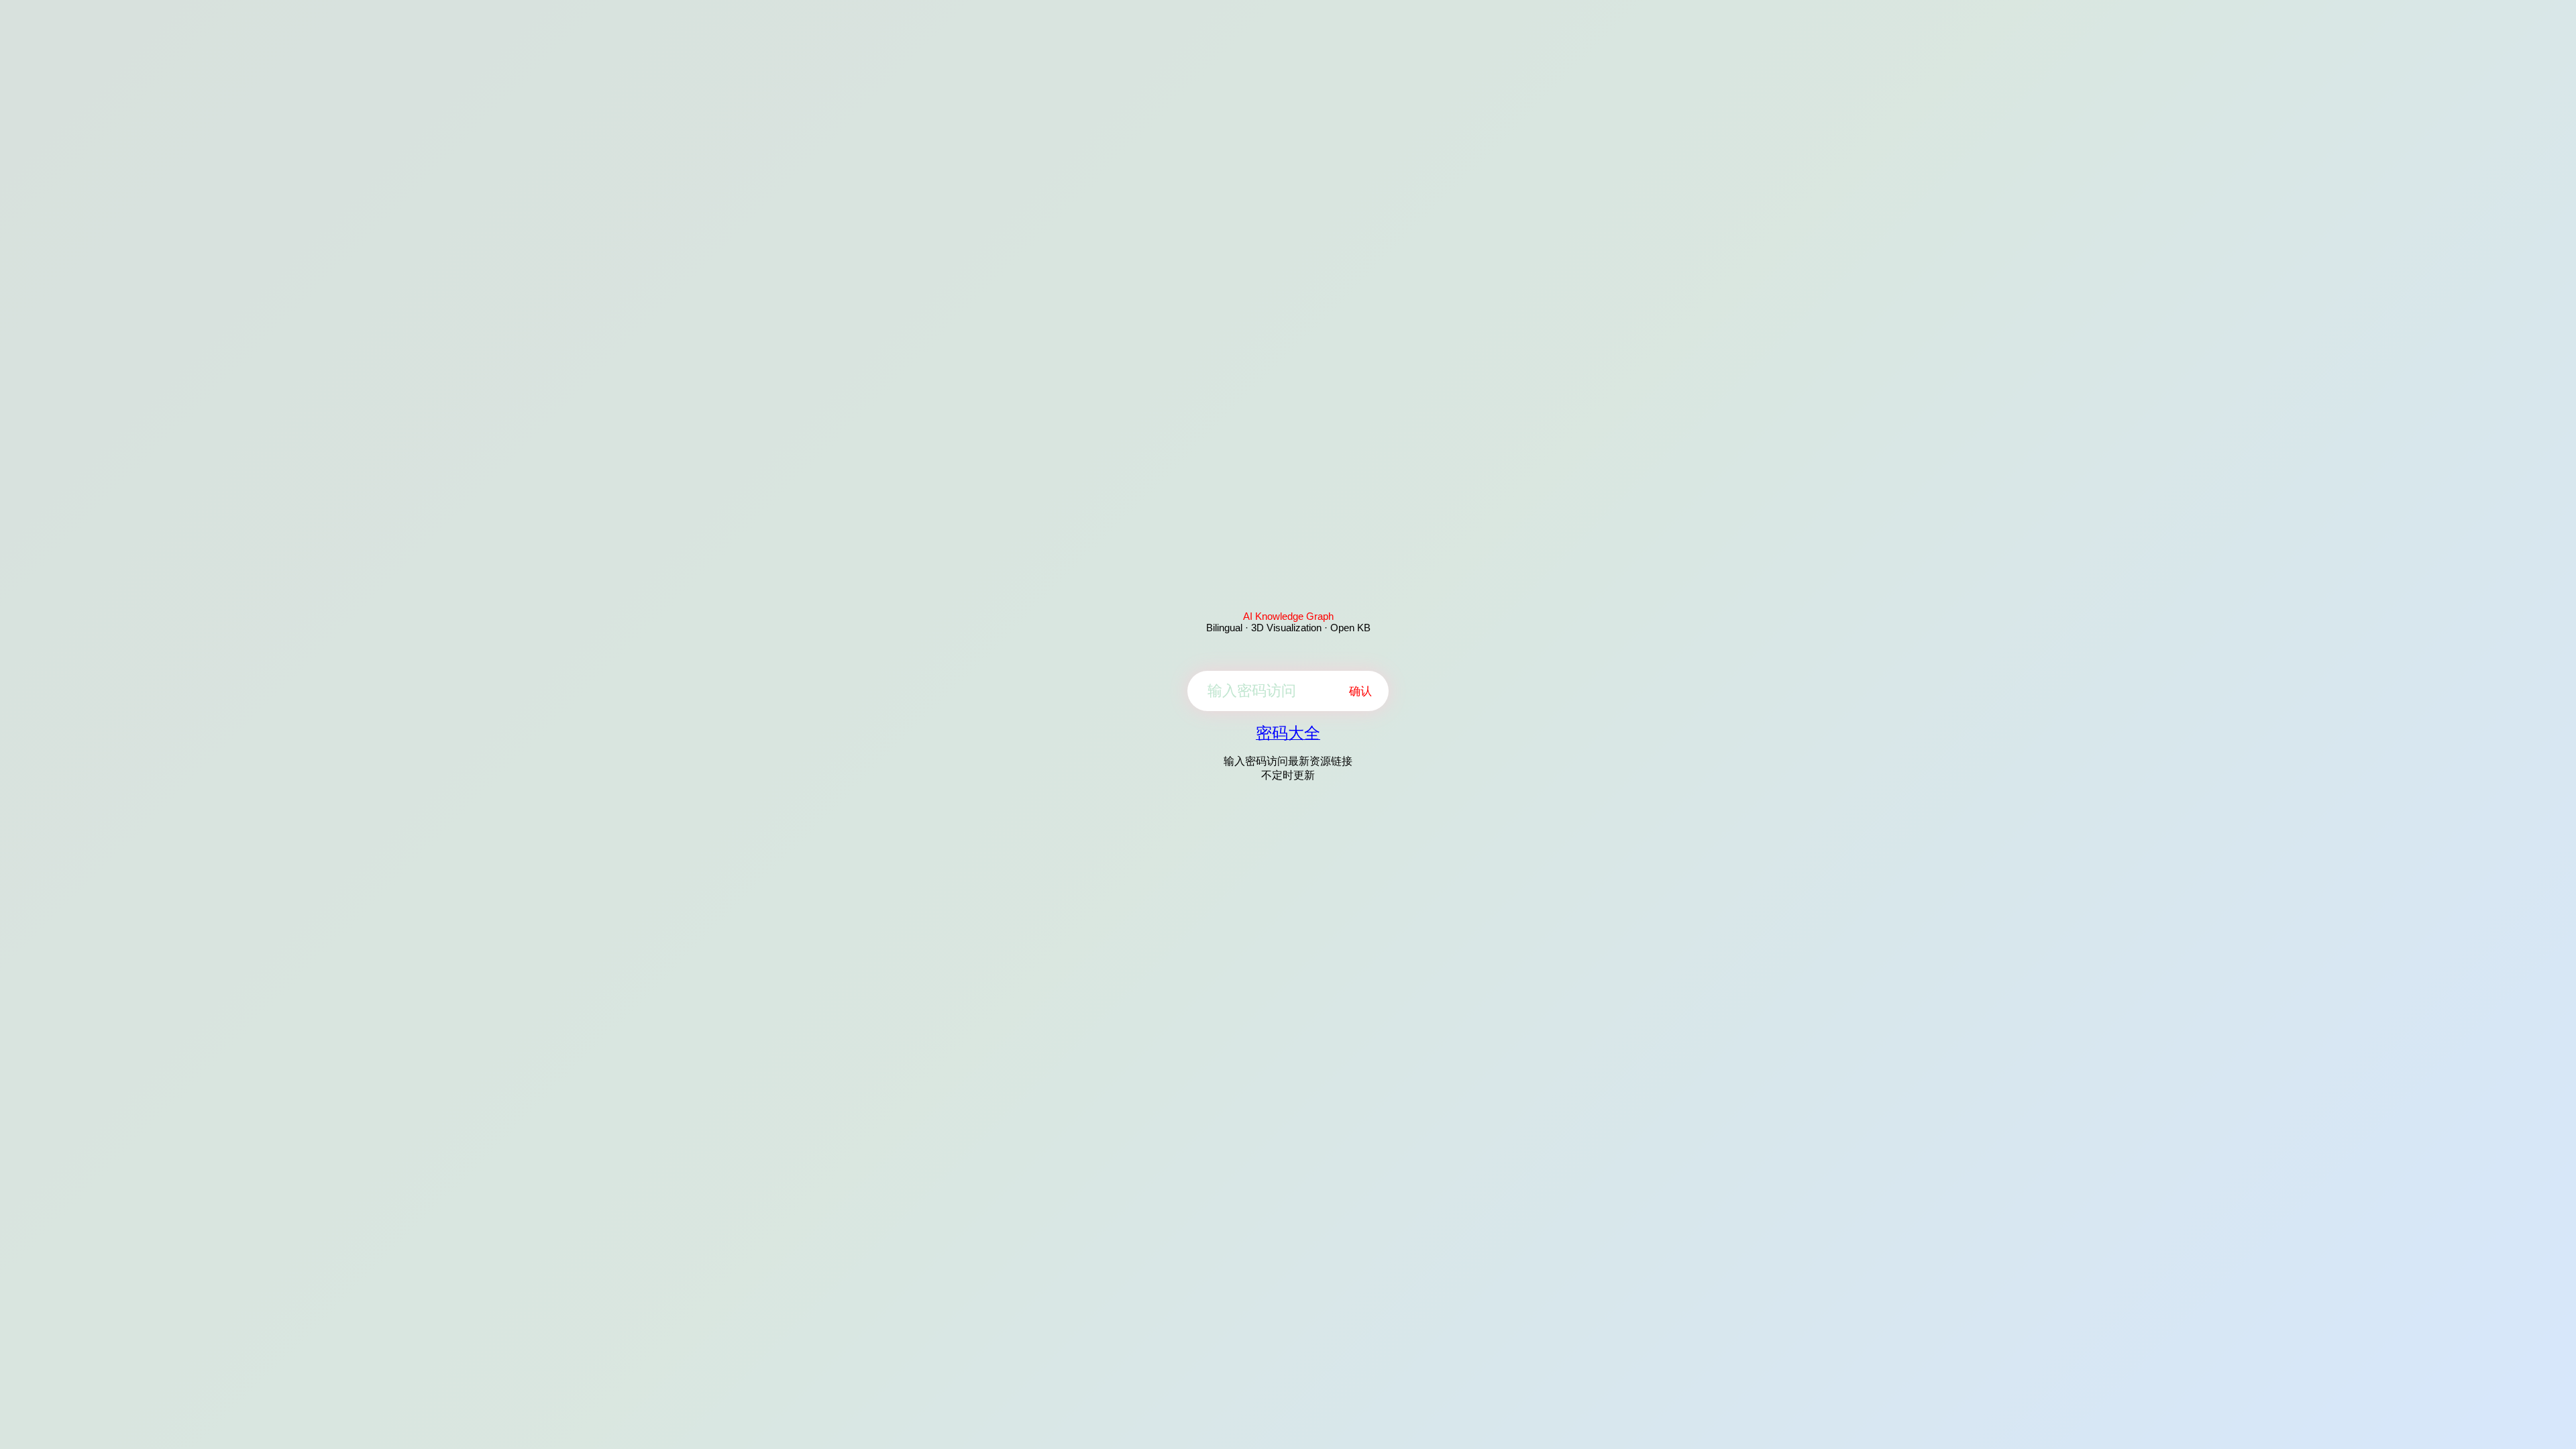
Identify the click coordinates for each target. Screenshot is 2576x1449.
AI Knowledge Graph (1288, 616)
